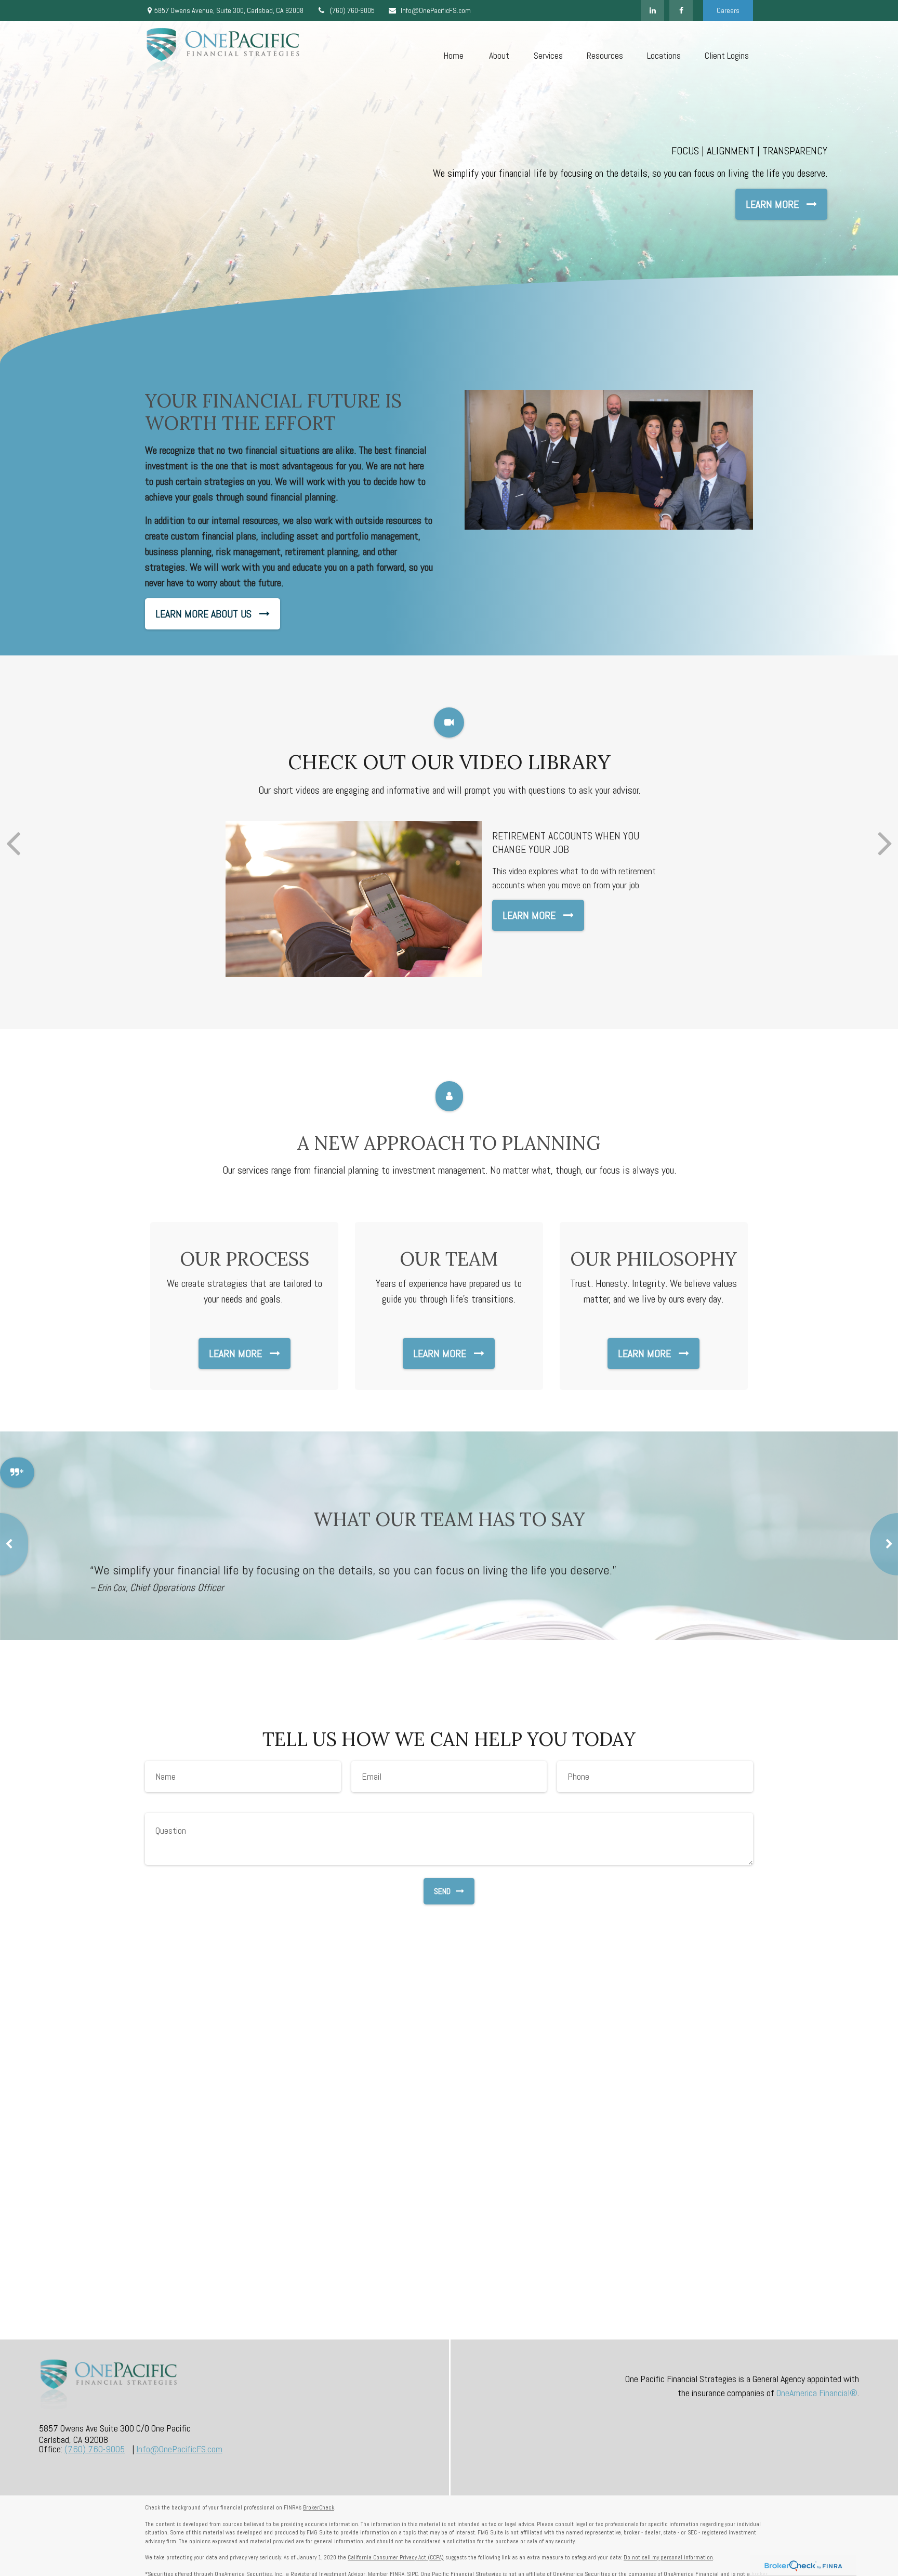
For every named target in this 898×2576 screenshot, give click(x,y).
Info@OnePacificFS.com (436, 10)
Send (442, 1891)
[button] (453, 55)
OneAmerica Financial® (817, 2393)
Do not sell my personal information (668, 2557)
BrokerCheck (319, 2507)
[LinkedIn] (652, 10)
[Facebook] (681, 10)
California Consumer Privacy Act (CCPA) (396, 2557)
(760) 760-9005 (352, 10)
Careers (728, 10)
